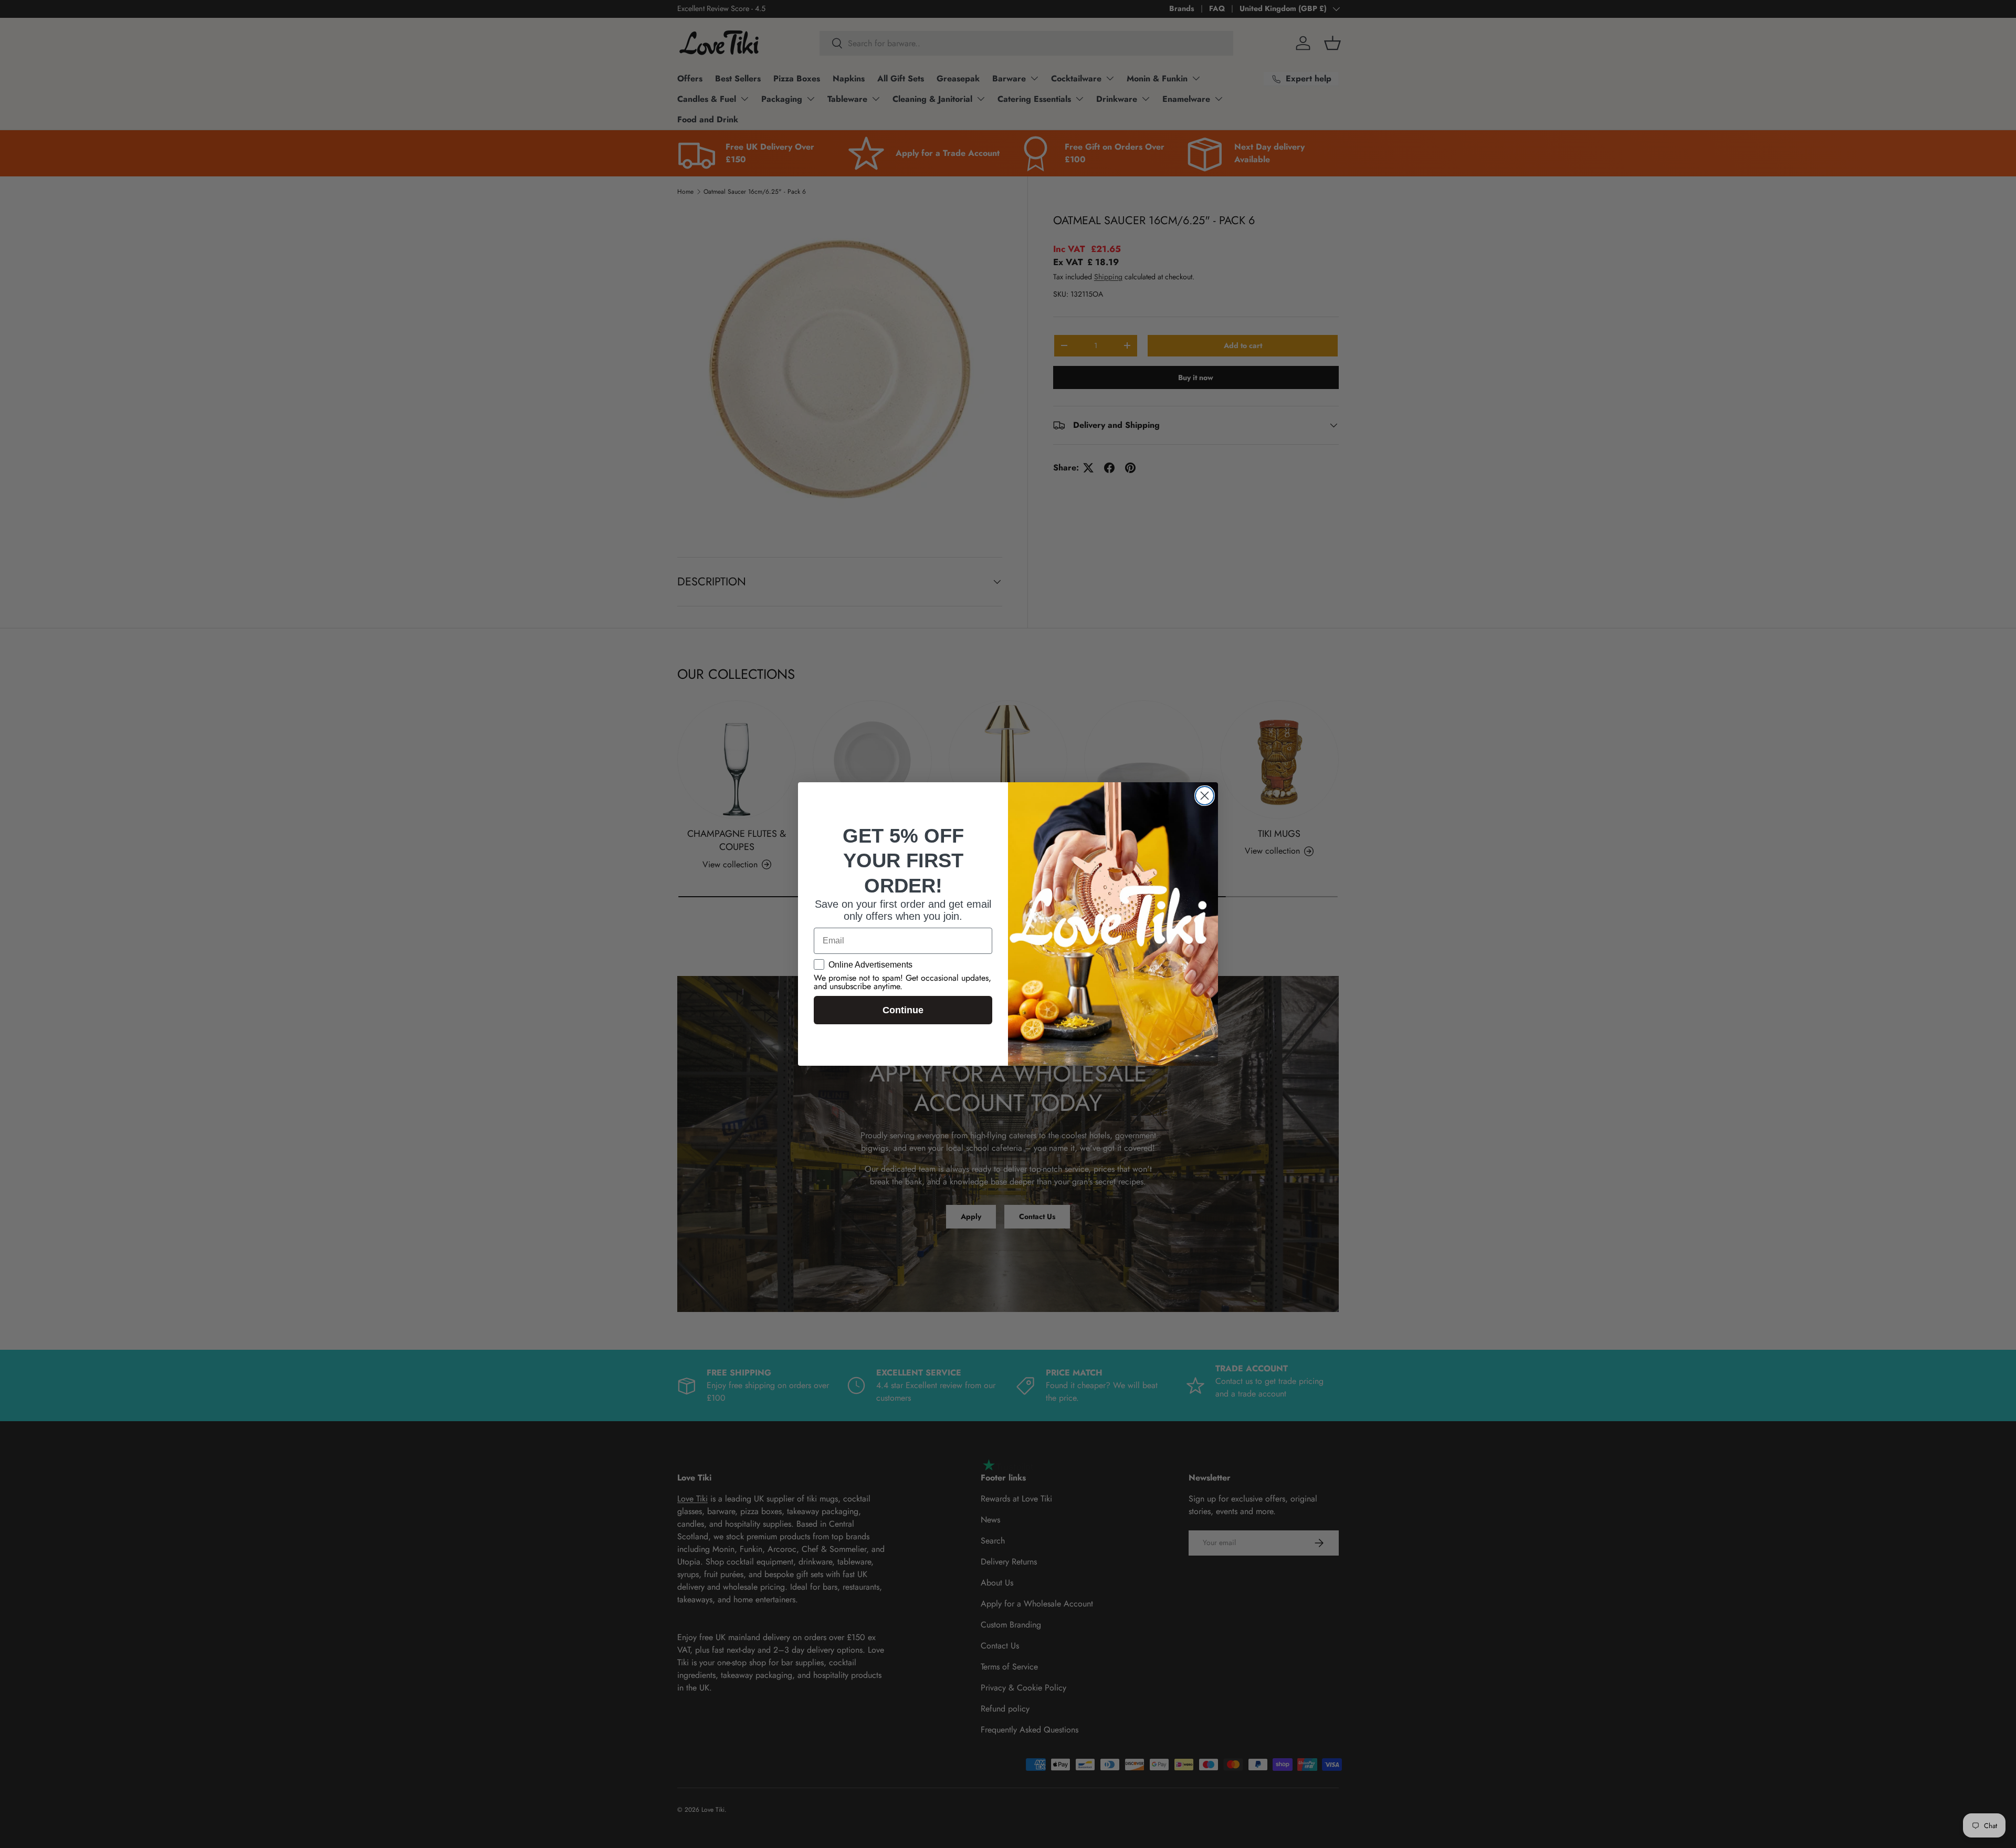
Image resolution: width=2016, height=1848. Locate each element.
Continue (903, 1010)
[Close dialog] (1205, 796)
